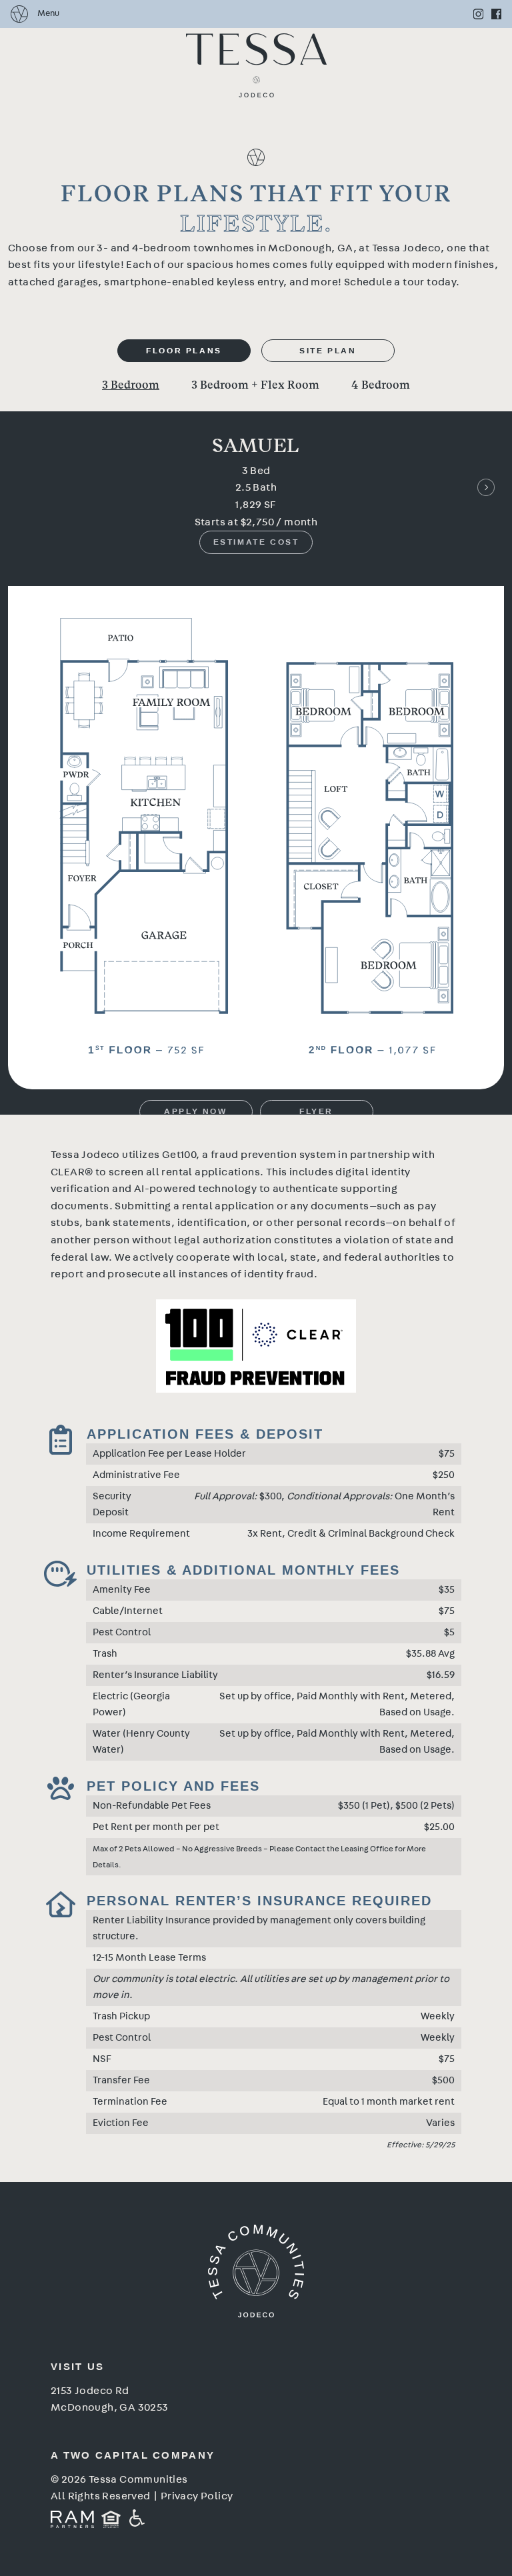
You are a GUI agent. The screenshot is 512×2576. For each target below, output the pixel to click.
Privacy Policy (197, 2496)
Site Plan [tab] (328, 351)
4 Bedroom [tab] (381, 386)
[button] (486, 487)
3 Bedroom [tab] (131, 386)
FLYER (316, 1111)
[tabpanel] (256, 744)
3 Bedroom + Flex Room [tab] (255, 386)
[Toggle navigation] (35, 14)
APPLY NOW (195, 1111)
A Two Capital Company (133, 2455)
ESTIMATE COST (256, 542)
